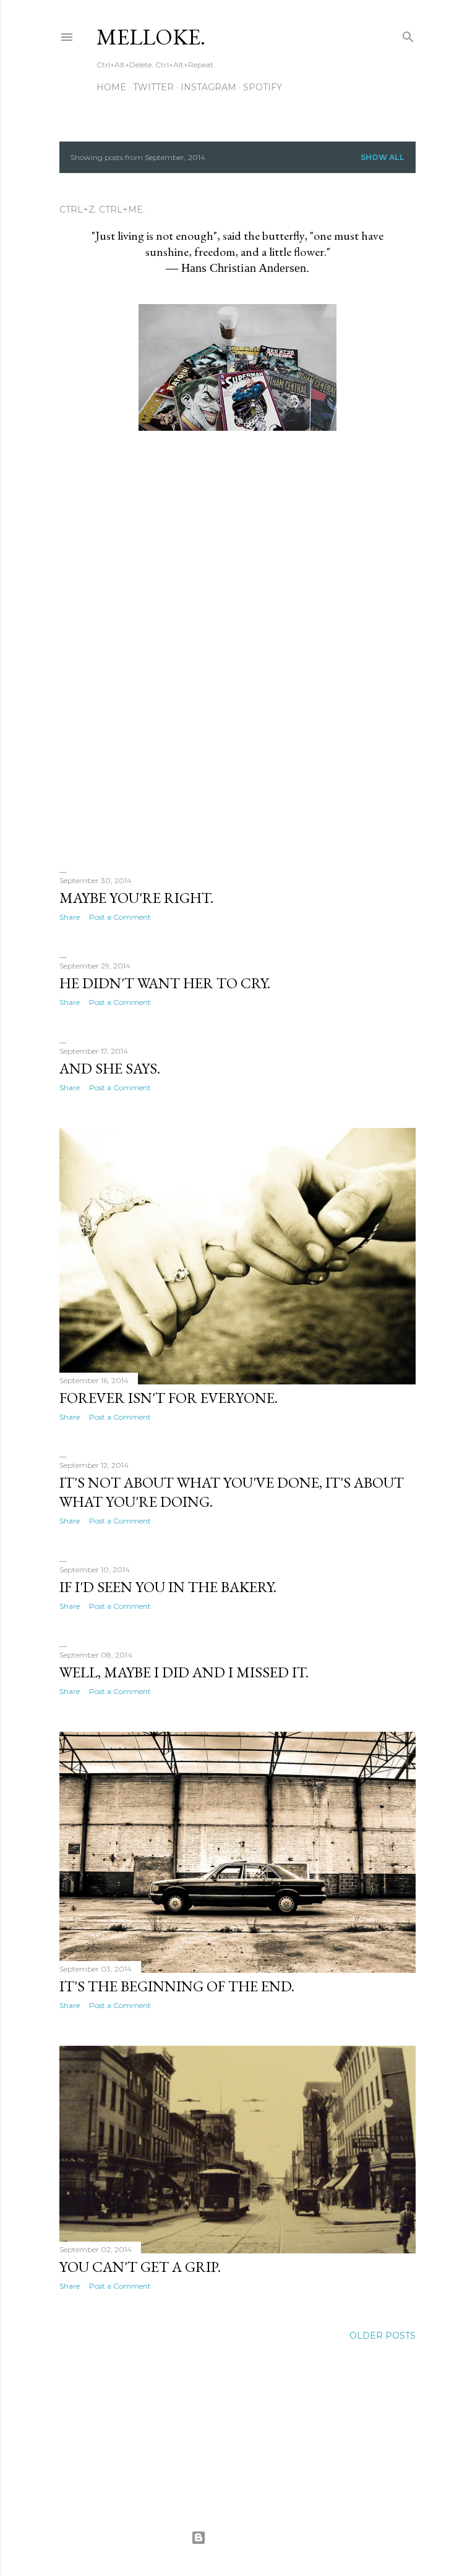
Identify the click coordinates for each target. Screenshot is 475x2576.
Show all (383, 157)
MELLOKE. (151, 37)
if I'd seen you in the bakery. (168, 1587)
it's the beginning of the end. (177, 1986)
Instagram (208, 87)
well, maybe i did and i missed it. (184, 1672)
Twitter (153, 87)
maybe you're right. (136, 898)
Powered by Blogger (247, 2537)
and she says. (110, 1068)
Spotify (263, 87)
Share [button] (70, 917)
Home (111, 87)
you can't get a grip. (140, 2267)
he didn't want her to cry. (165, 983)
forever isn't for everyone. (169, 1398)
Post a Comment (120, 917)
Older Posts (383, 2336)
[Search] (408, 34)
